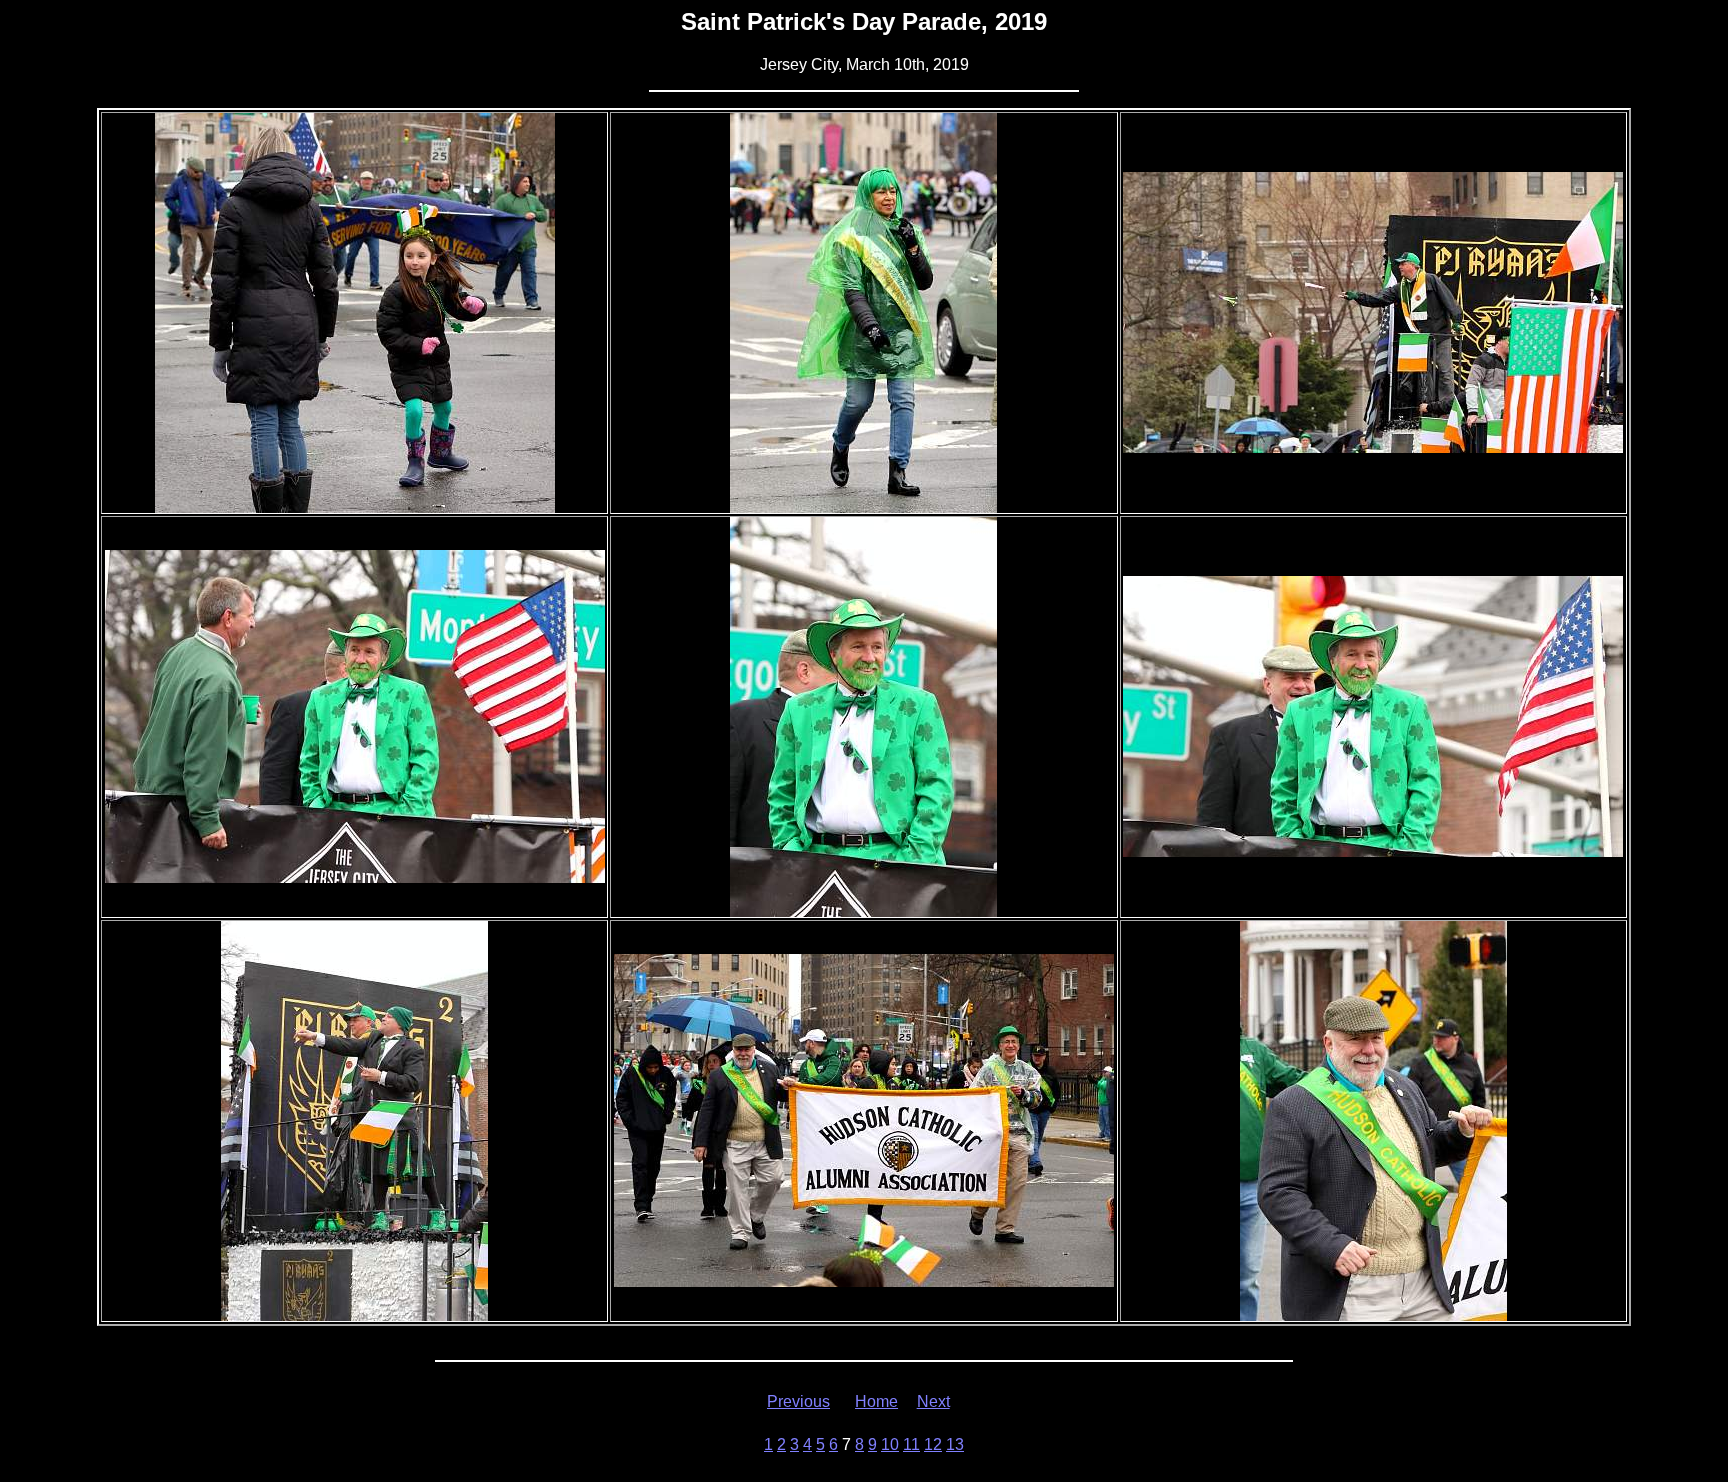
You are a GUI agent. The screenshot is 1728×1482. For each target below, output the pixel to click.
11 (911, 1444)
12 (933, 1444)
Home (876, 1401)
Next (933, 1401)
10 (890, 1444)
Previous (798, 1401)
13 (955, 1444)
